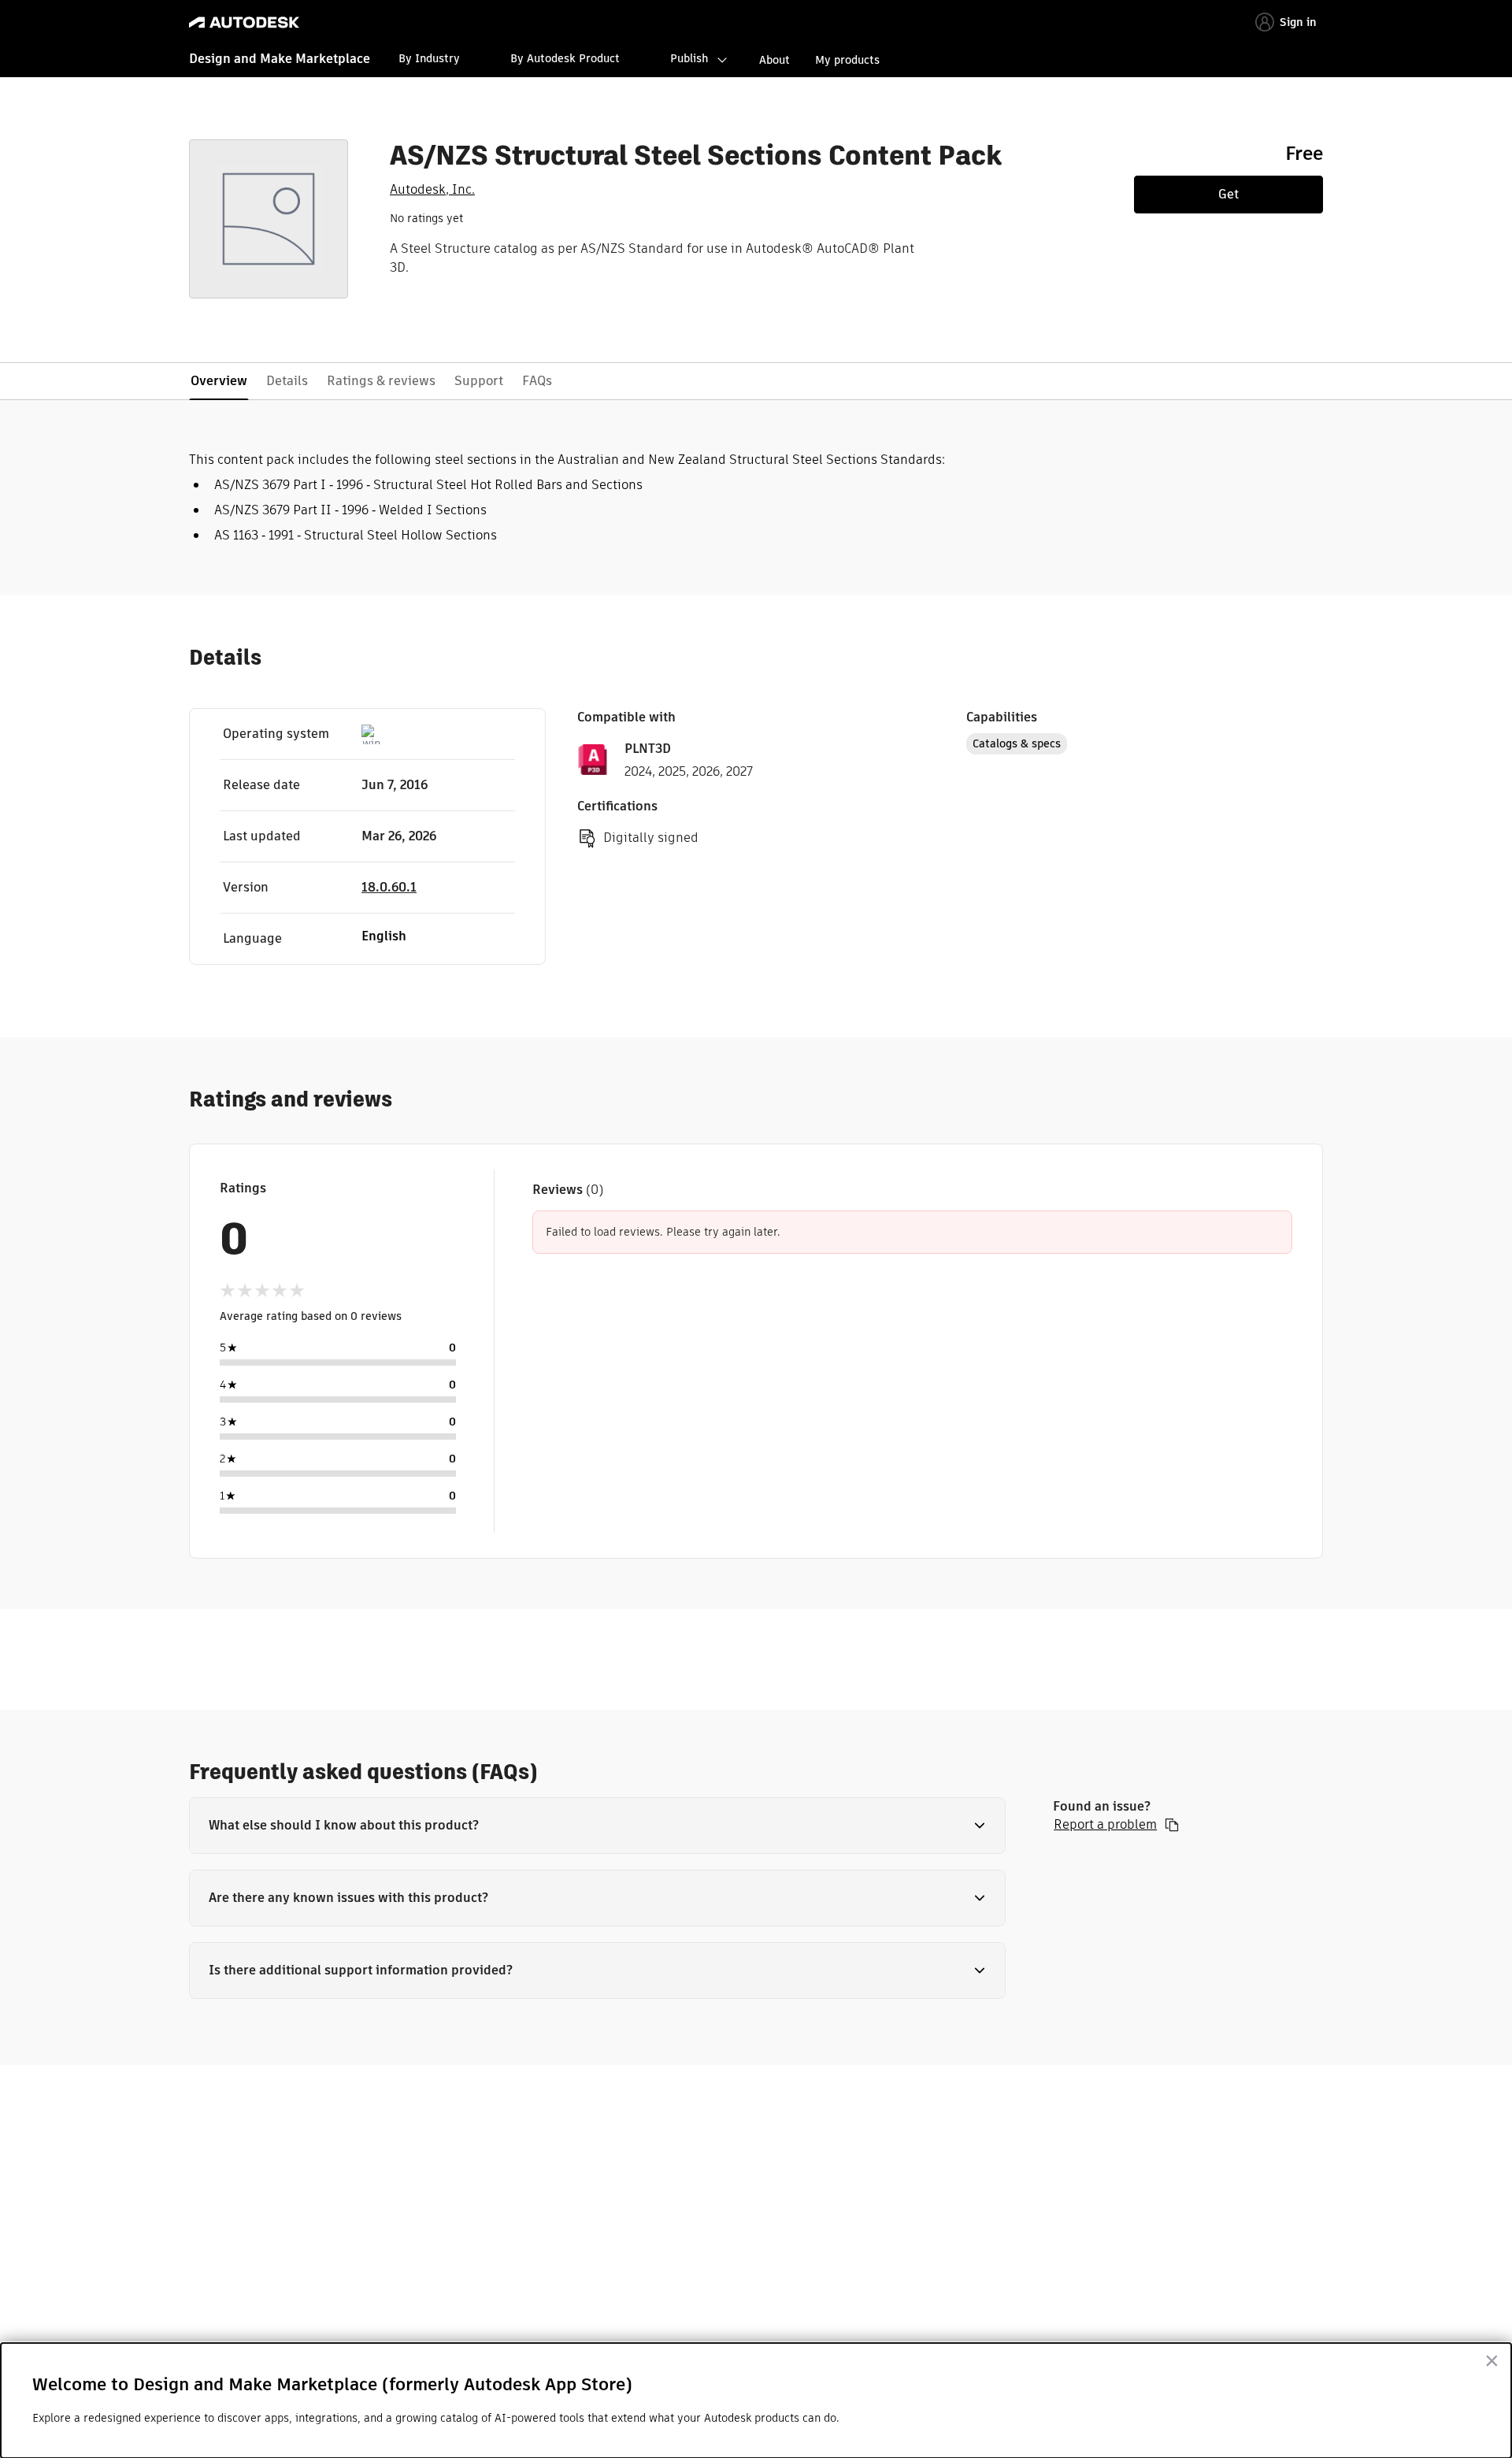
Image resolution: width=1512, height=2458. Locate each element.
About (775, 60)
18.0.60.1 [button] (389, 887)
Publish (689, 58)
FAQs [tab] (537, 381)
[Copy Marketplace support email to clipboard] (1172, 1825)
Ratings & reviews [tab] (381, 381)
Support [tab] (479, 381)
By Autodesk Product (565, 58)
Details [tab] (287, 381)
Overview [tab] (219, 381)
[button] (597, 1826)
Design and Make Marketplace (280, 59)
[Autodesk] (244, 22)
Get (1228, 194)
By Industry (429, 58)
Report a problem (1105, 1825)
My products (847, 60)
